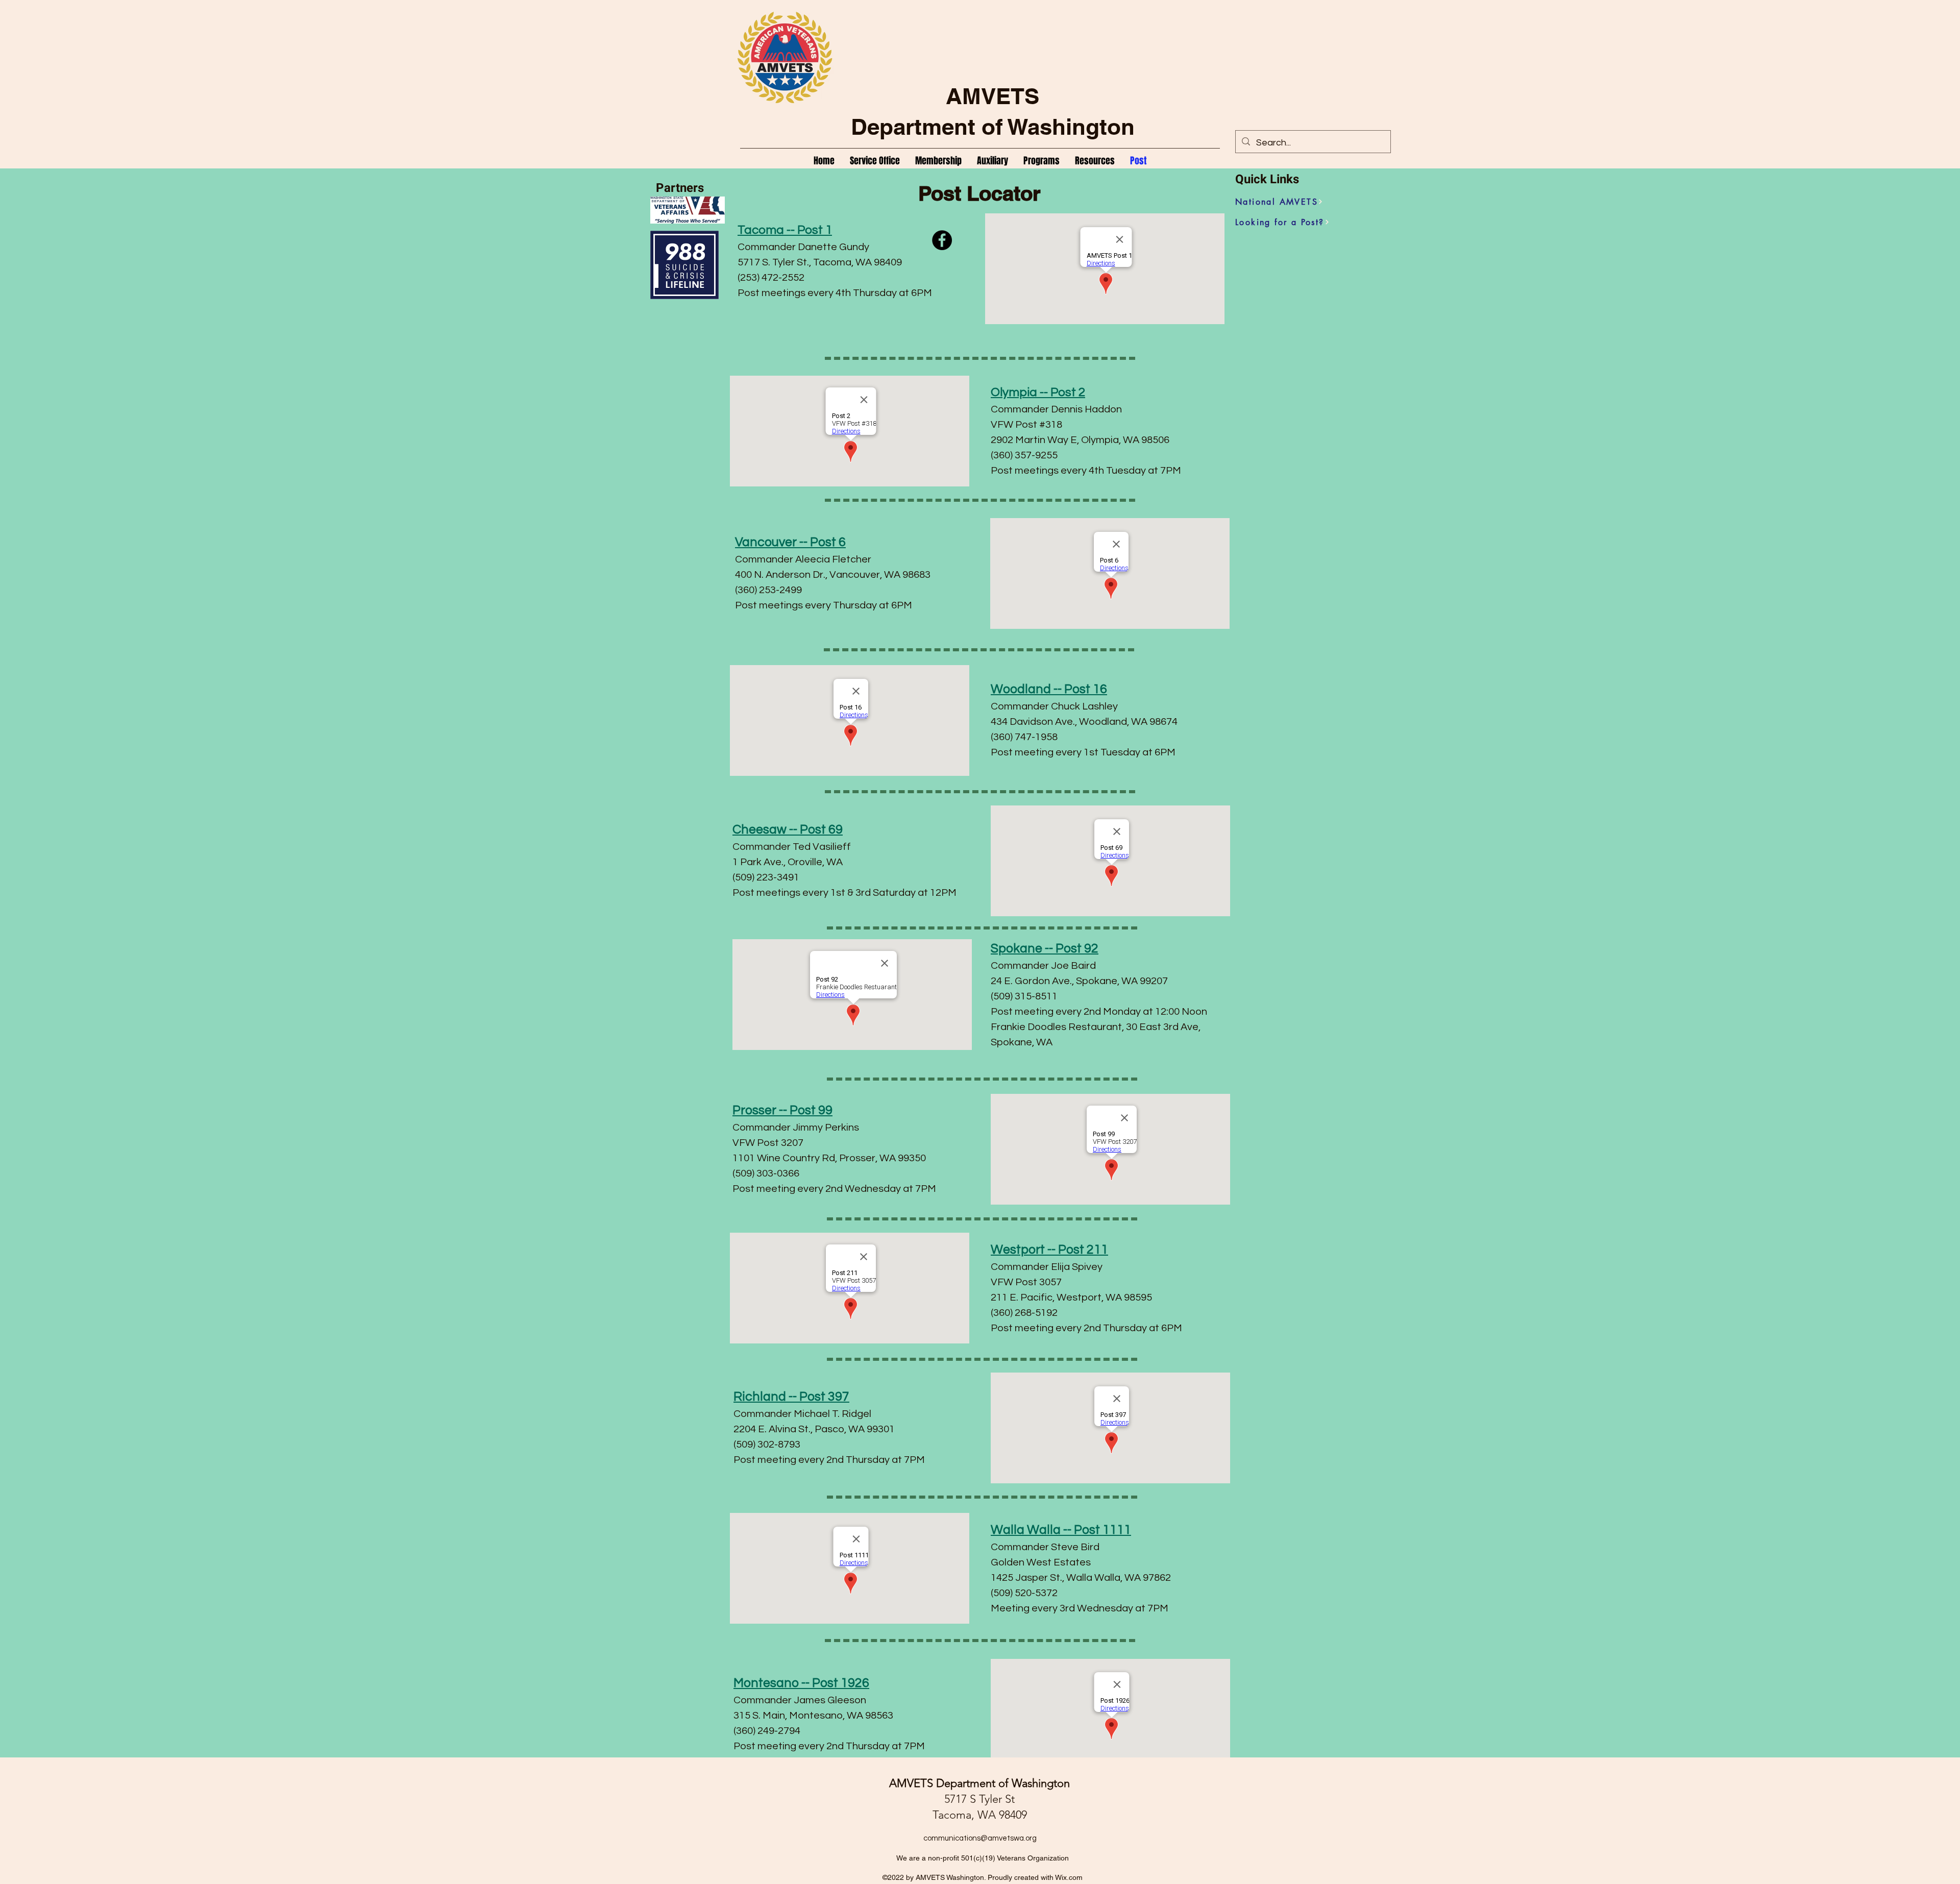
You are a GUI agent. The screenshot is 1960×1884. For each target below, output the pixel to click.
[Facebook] (942, 240)
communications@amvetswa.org (980, 1838)
